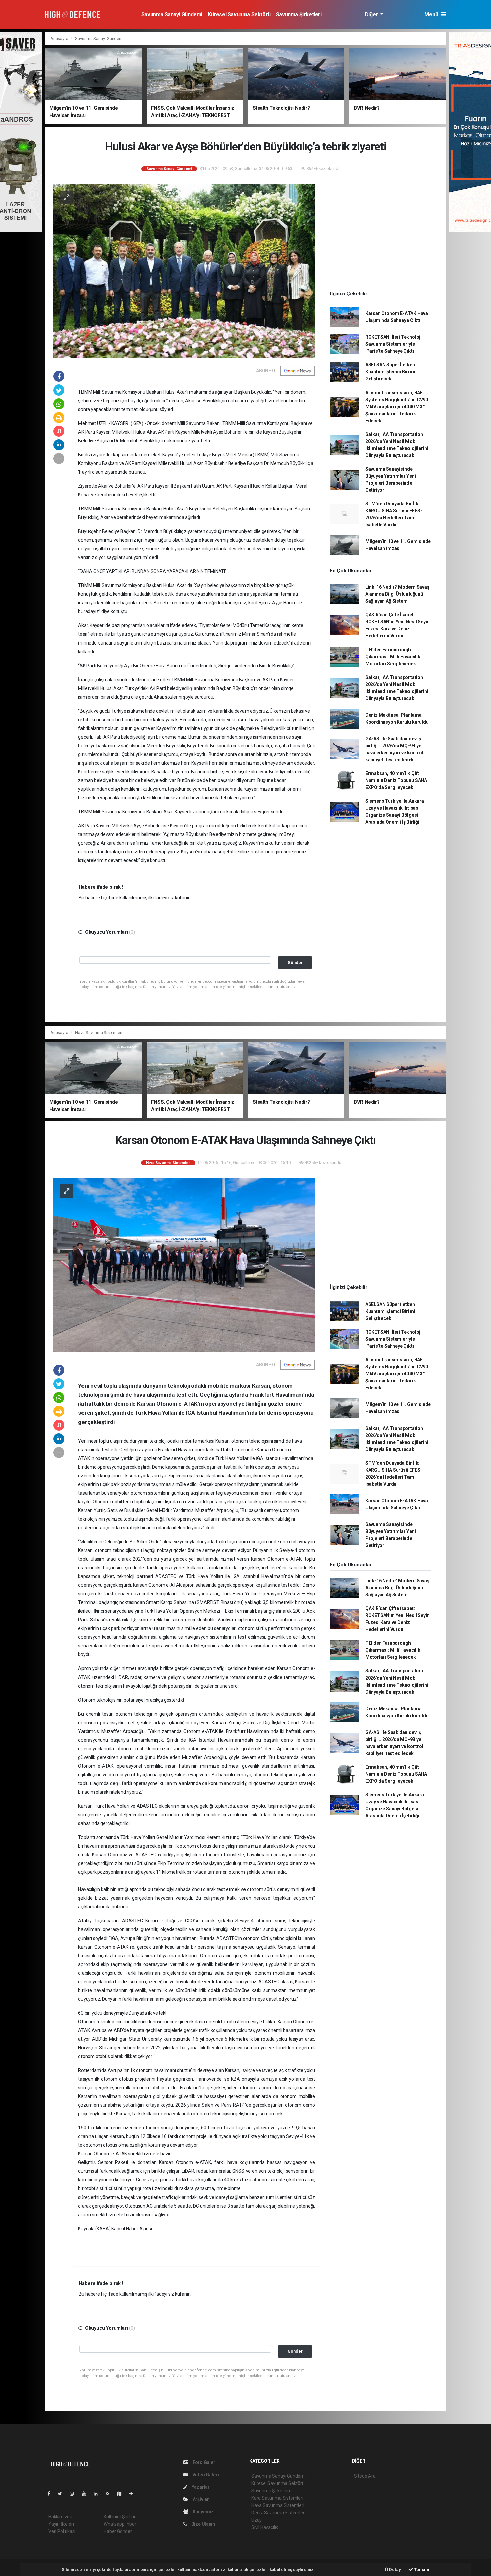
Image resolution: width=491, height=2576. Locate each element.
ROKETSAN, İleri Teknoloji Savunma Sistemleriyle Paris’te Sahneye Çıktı (393, 344)
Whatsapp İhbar (120, 2524)
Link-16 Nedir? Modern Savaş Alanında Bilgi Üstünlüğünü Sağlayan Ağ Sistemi (397, 594)
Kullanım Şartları (120, 2517)
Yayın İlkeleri (61, 2524)
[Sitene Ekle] (134, 2494)
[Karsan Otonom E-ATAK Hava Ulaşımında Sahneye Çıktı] (184, 1264)
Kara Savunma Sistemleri (277, 2498)
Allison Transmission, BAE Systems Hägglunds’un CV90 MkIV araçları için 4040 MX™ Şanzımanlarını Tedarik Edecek (397, 407)
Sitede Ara (365, 2476)
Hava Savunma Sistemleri (99, 1033)
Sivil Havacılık (265, 2527)
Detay (395, 2569)
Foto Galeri (204, 2462)
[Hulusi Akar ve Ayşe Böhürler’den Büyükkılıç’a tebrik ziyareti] (184, 271)
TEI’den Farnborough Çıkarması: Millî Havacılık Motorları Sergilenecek (393, 657)
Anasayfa (60, 39)
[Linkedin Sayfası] (98, 2494)
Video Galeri (205, 2475)
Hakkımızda (60, 2517)
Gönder (295, 962)
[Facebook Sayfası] (51, 2494)
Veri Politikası (62, 2531)
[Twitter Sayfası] (63, 2494)
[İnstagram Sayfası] (75, 2494)
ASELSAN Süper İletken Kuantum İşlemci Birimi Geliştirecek (390, 372)
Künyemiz (203, 2512)
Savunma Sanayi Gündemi (172, 15)
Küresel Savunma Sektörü (239, 15)
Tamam (421, 2569)
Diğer (372, 15)
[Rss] (110, 2494)
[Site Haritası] (122, 2494)
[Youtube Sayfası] (87, 2494)
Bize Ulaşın (203, 2524)
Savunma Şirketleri (299, 15)
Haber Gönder (118, 2531)
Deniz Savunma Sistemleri (278, 2513)
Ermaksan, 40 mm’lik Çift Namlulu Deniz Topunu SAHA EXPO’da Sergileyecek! (396, 780)
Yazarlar (200, 2487)
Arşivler (200, 2499)
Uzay (256, 2520)
